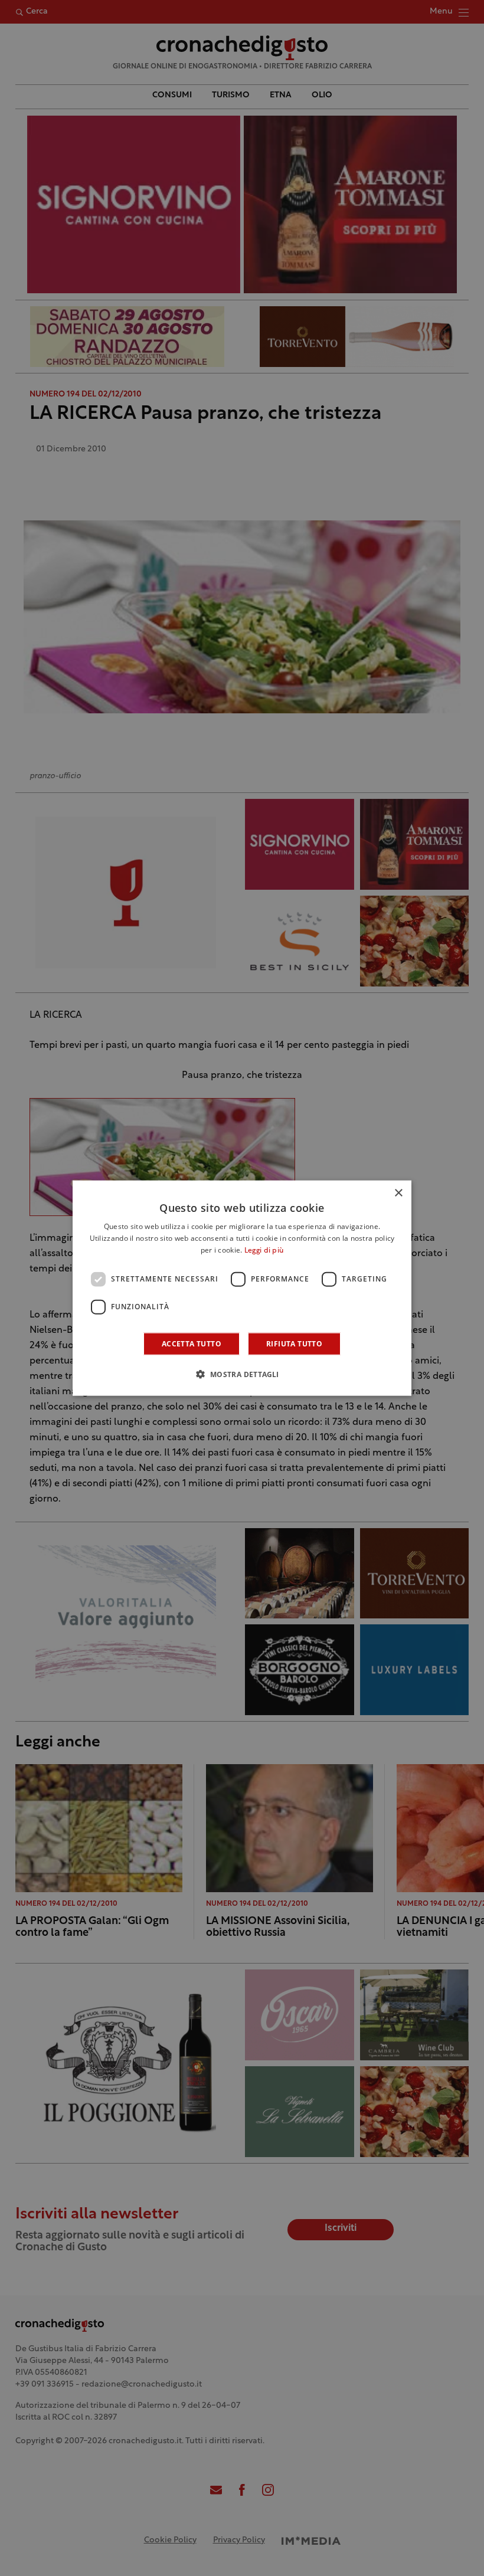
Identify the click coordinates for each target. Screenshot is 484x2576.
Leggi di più (264, 1251)
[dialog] (242, 1288)
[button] (242, 1374)
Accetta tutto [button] (192, 1343)
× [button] (398, 1193)
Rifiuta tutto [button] (294, 1343)
